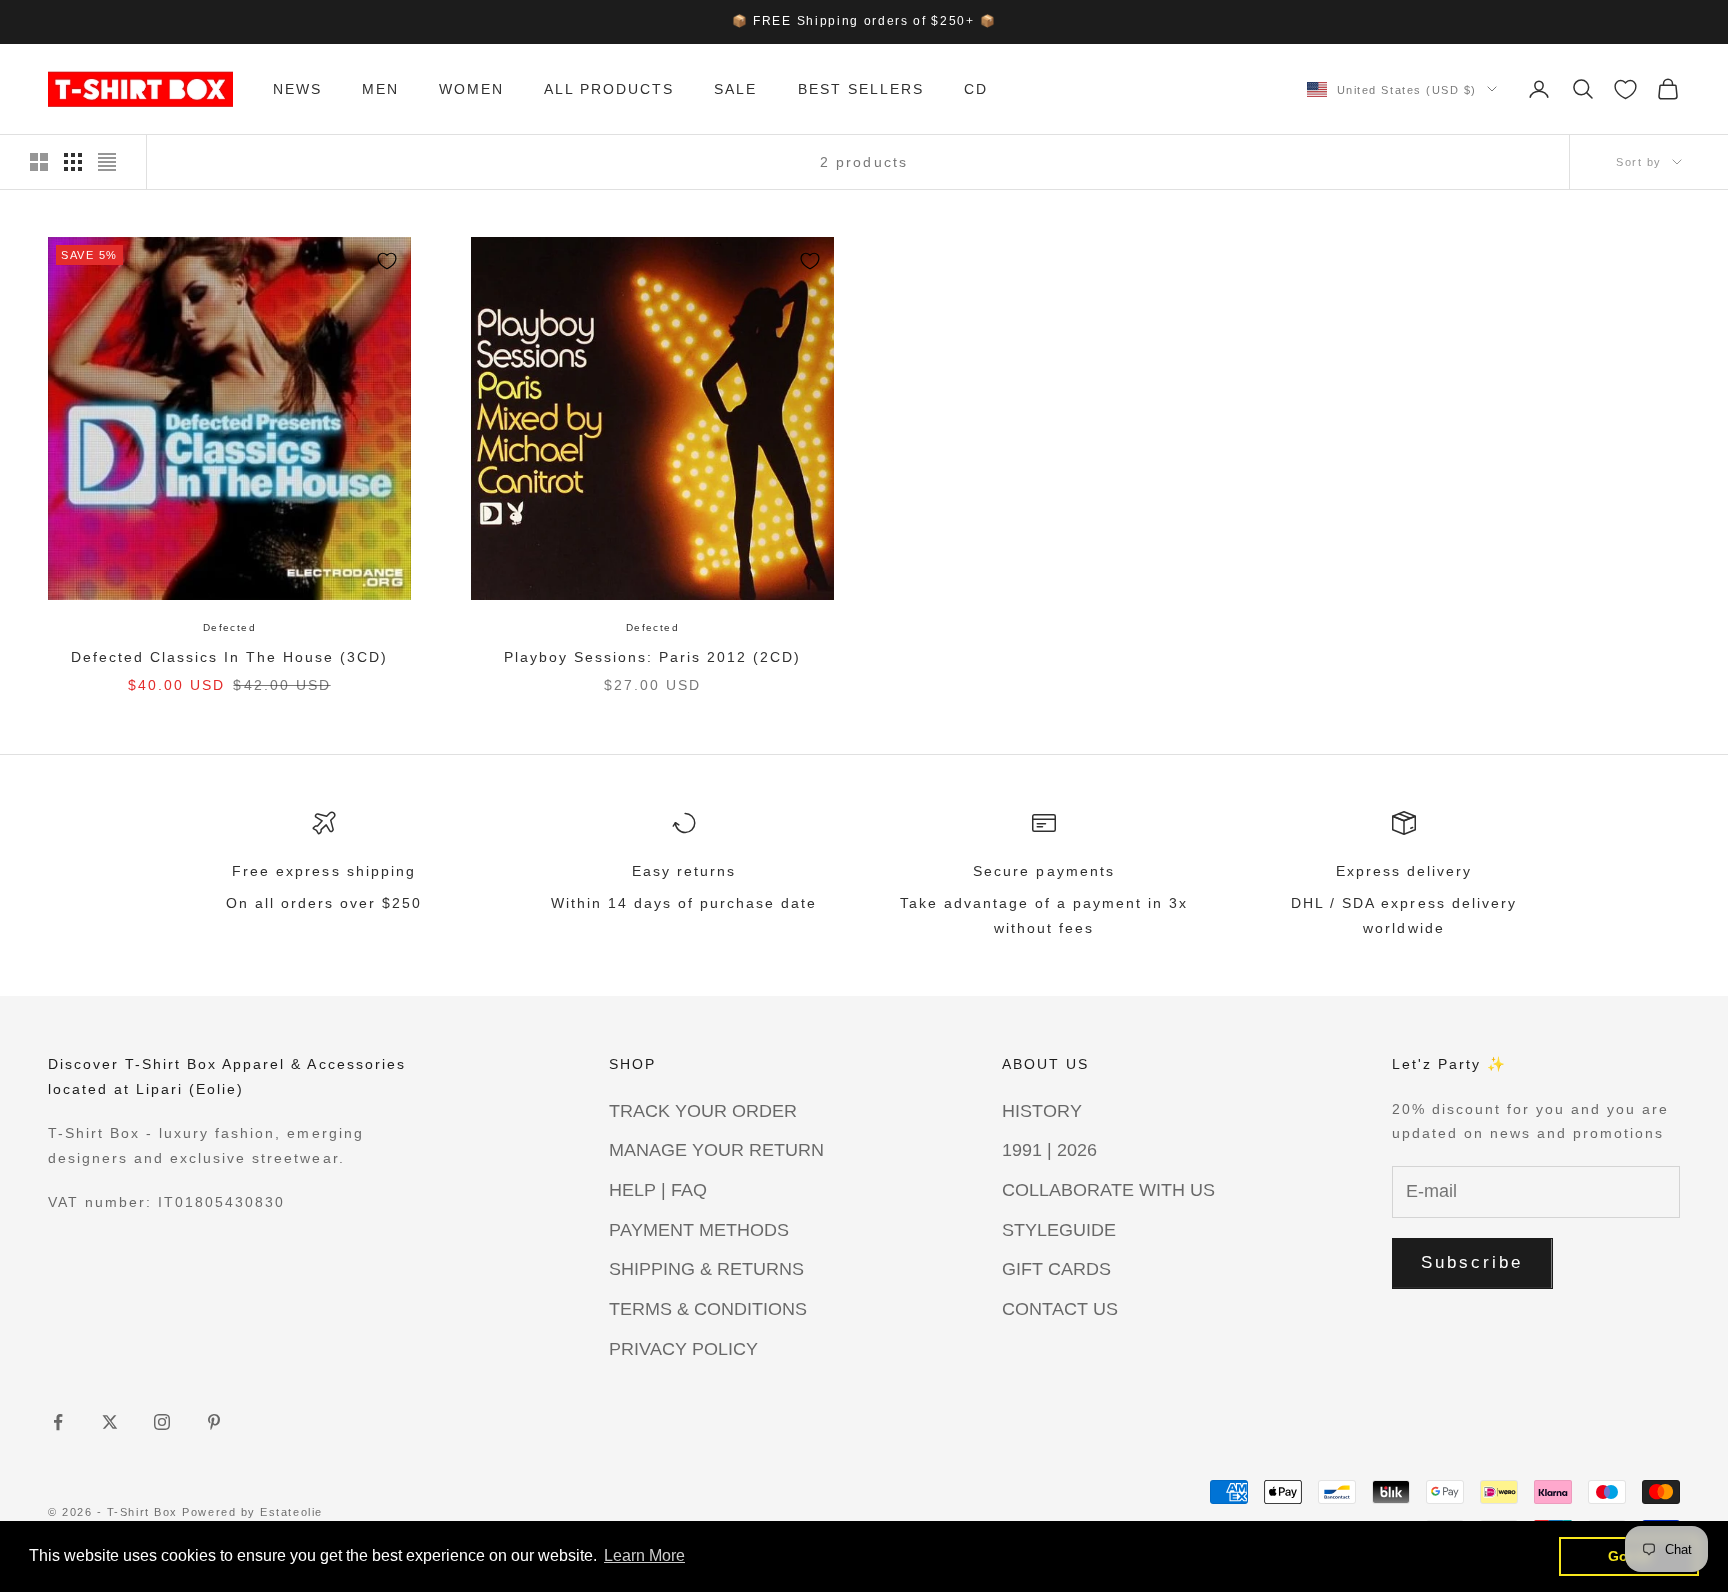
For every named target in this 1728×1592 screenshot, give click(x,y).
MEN (380, 89)
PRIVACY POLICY (683, 1349)
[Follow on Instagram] (162, 1422)
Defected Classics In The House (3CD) (230, 657)
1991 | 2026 (1049, 1150)
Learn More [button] (644, 1555)
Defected (229, 627)
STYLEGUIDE (1059, 1230)
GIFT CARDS (1056, 1269)
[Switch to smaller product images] (73, 162)
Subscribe (1472, 1262)
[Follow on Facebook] (58, 1422)
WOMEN (471, 89)
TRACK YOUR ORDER (703, 1111)
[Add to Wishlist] (387, 261)
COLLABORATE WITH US (1108, 1190)
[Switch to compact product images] (107, 162)
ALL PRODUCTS (609, 89)
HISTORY (1042, 1111)
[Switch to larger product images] (39, 162)
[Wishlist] (1625, 89)
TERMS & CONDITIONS (708, 1309)
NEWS (297, 89)
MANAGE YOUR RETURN (716, 1150)
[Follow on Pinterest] (214, 1422)
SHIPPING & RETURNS (706, 1269)
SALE (735, 89)
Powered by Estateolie (252, 1512)
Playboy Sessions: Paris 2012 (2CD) (653, 657)
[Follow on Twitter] (110, 1422)
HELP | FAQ (658, 1190)
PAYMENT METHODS (699, 1230)
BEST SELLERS (861, 89)
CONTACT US (1060, 1309)
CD (976, 89)
